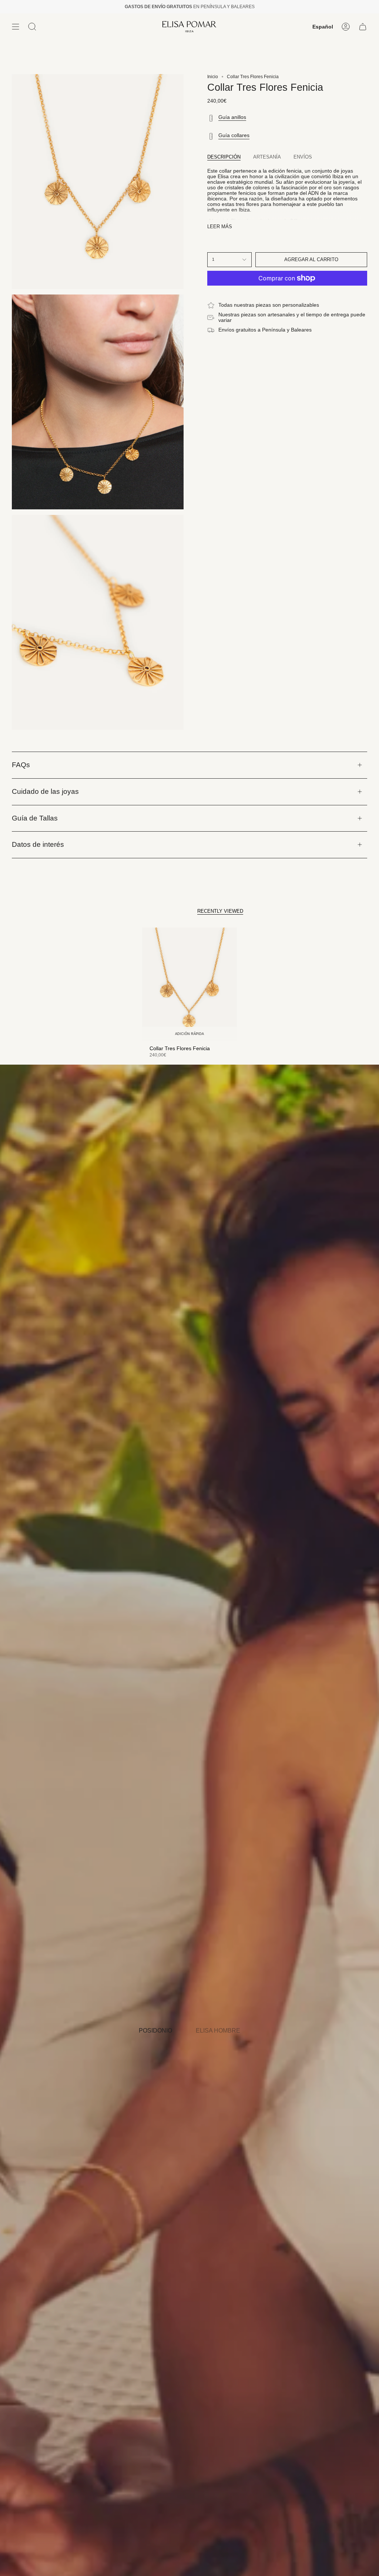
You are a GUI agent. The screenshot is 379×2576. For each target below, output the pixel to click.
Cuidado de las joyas (45, 791)
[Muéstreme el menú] (16, 27)
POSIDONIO (155, 2031)
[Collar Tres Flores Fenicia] (189, 984)
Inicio (213, 77)
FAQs (21, 765)
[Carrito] (363, 27)
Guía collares (234, 135)
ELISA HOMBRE (218, 2031)
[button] (32, 27)
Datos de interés (38, 844)
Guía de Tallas (35, 818)
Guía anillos (232, 117)
